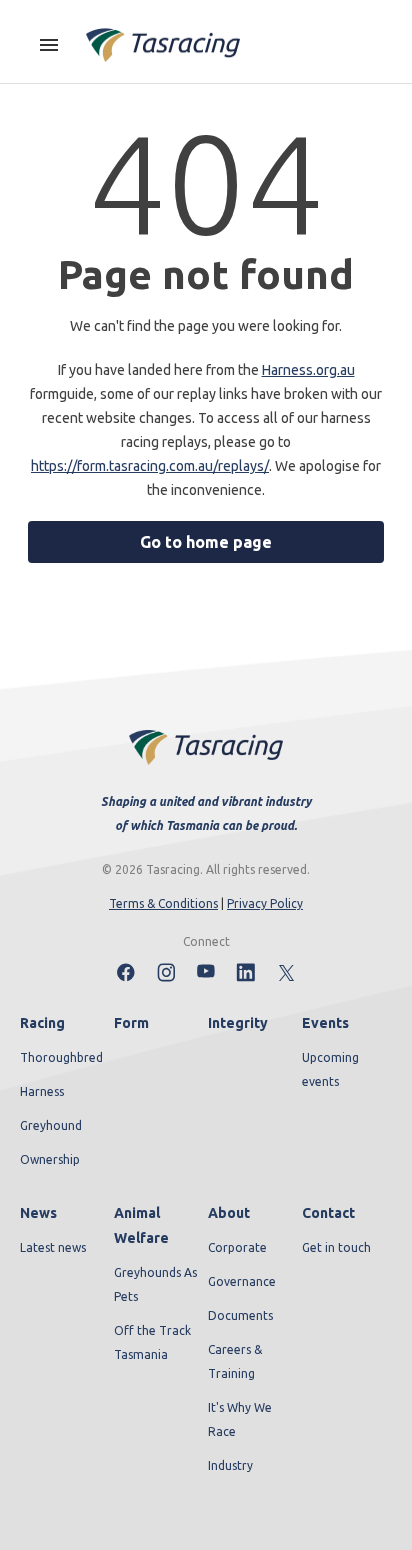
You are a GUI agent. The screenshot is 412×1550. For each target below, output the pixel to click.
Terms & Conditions (163, 903)
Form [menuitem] (131, 1023)
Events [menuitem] (325, 1023)
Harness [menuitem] (42, 1091)
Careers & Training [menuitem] (235, 1361)
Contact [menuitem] (328, 1213)
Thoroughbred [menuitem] (61, 1057)
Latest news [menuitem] (53, 1247)
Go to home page (206, 542)
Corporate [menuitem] (237, 1247)
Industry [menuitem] (230, 1465)
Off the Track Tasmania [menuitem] (152, 1342)
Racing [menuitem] (42, 1023)
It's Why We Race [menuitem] (240, 1419)
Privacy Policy (265, 903)
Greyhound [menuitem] (51, 1125)
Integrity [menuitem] (238, 1023)
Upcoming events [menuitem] (330, 1069)
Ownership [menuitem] (50, 1159)
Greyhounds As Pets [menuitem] (155, 1284)
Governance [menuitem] (242, 1281)
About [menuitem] (229, 1213)
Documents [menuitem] (240, 1315)
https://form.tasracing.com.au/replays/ (150, 466)
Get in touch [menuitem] (336, 1247)
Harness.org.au (308, 370)
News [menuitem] (38, 1213)
